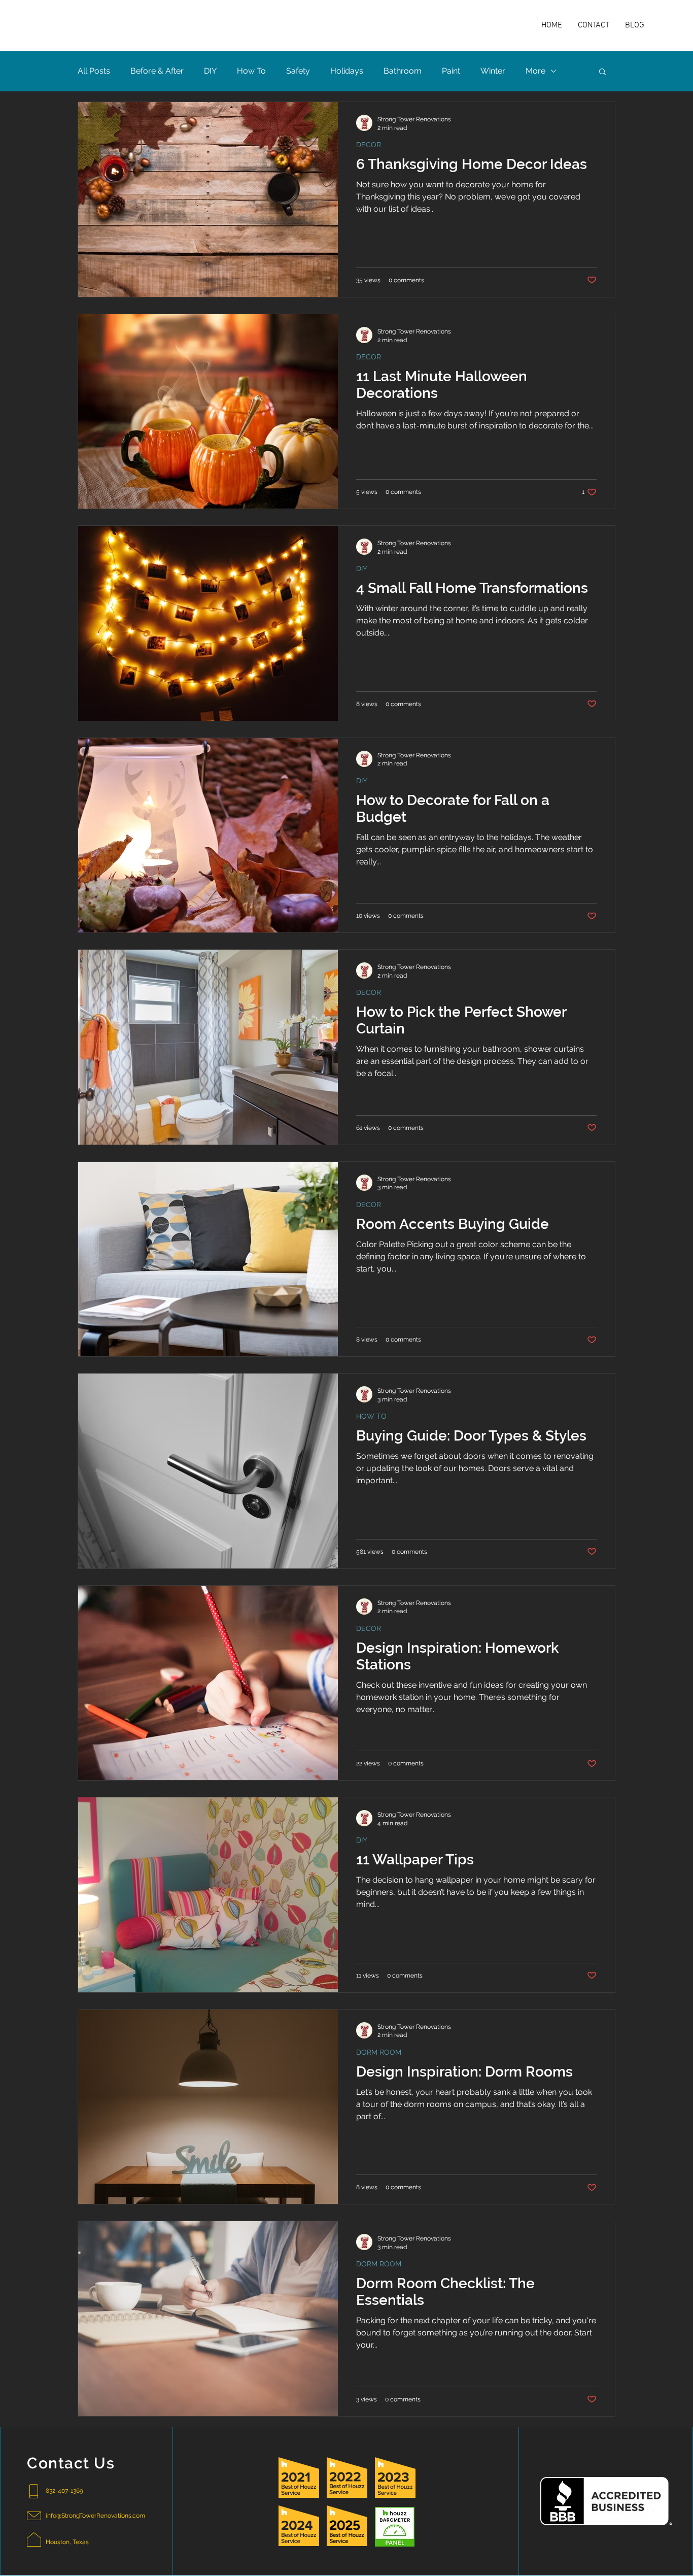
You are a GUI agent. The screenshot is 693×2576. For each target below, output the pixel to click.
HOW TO (371, 1416)
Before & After (157, 71)
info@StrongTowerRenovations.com (95, 2516)
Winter (493, 71)
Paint (451, 71)
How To (251, 71)
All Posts (94, 71)
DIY (210, 71)
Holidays (347, 71)
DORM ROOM (379, 2052)
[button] (602, 72)
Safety (298, 71)
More (535, 71)
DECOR (369, 145)
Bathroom (403, 71)
